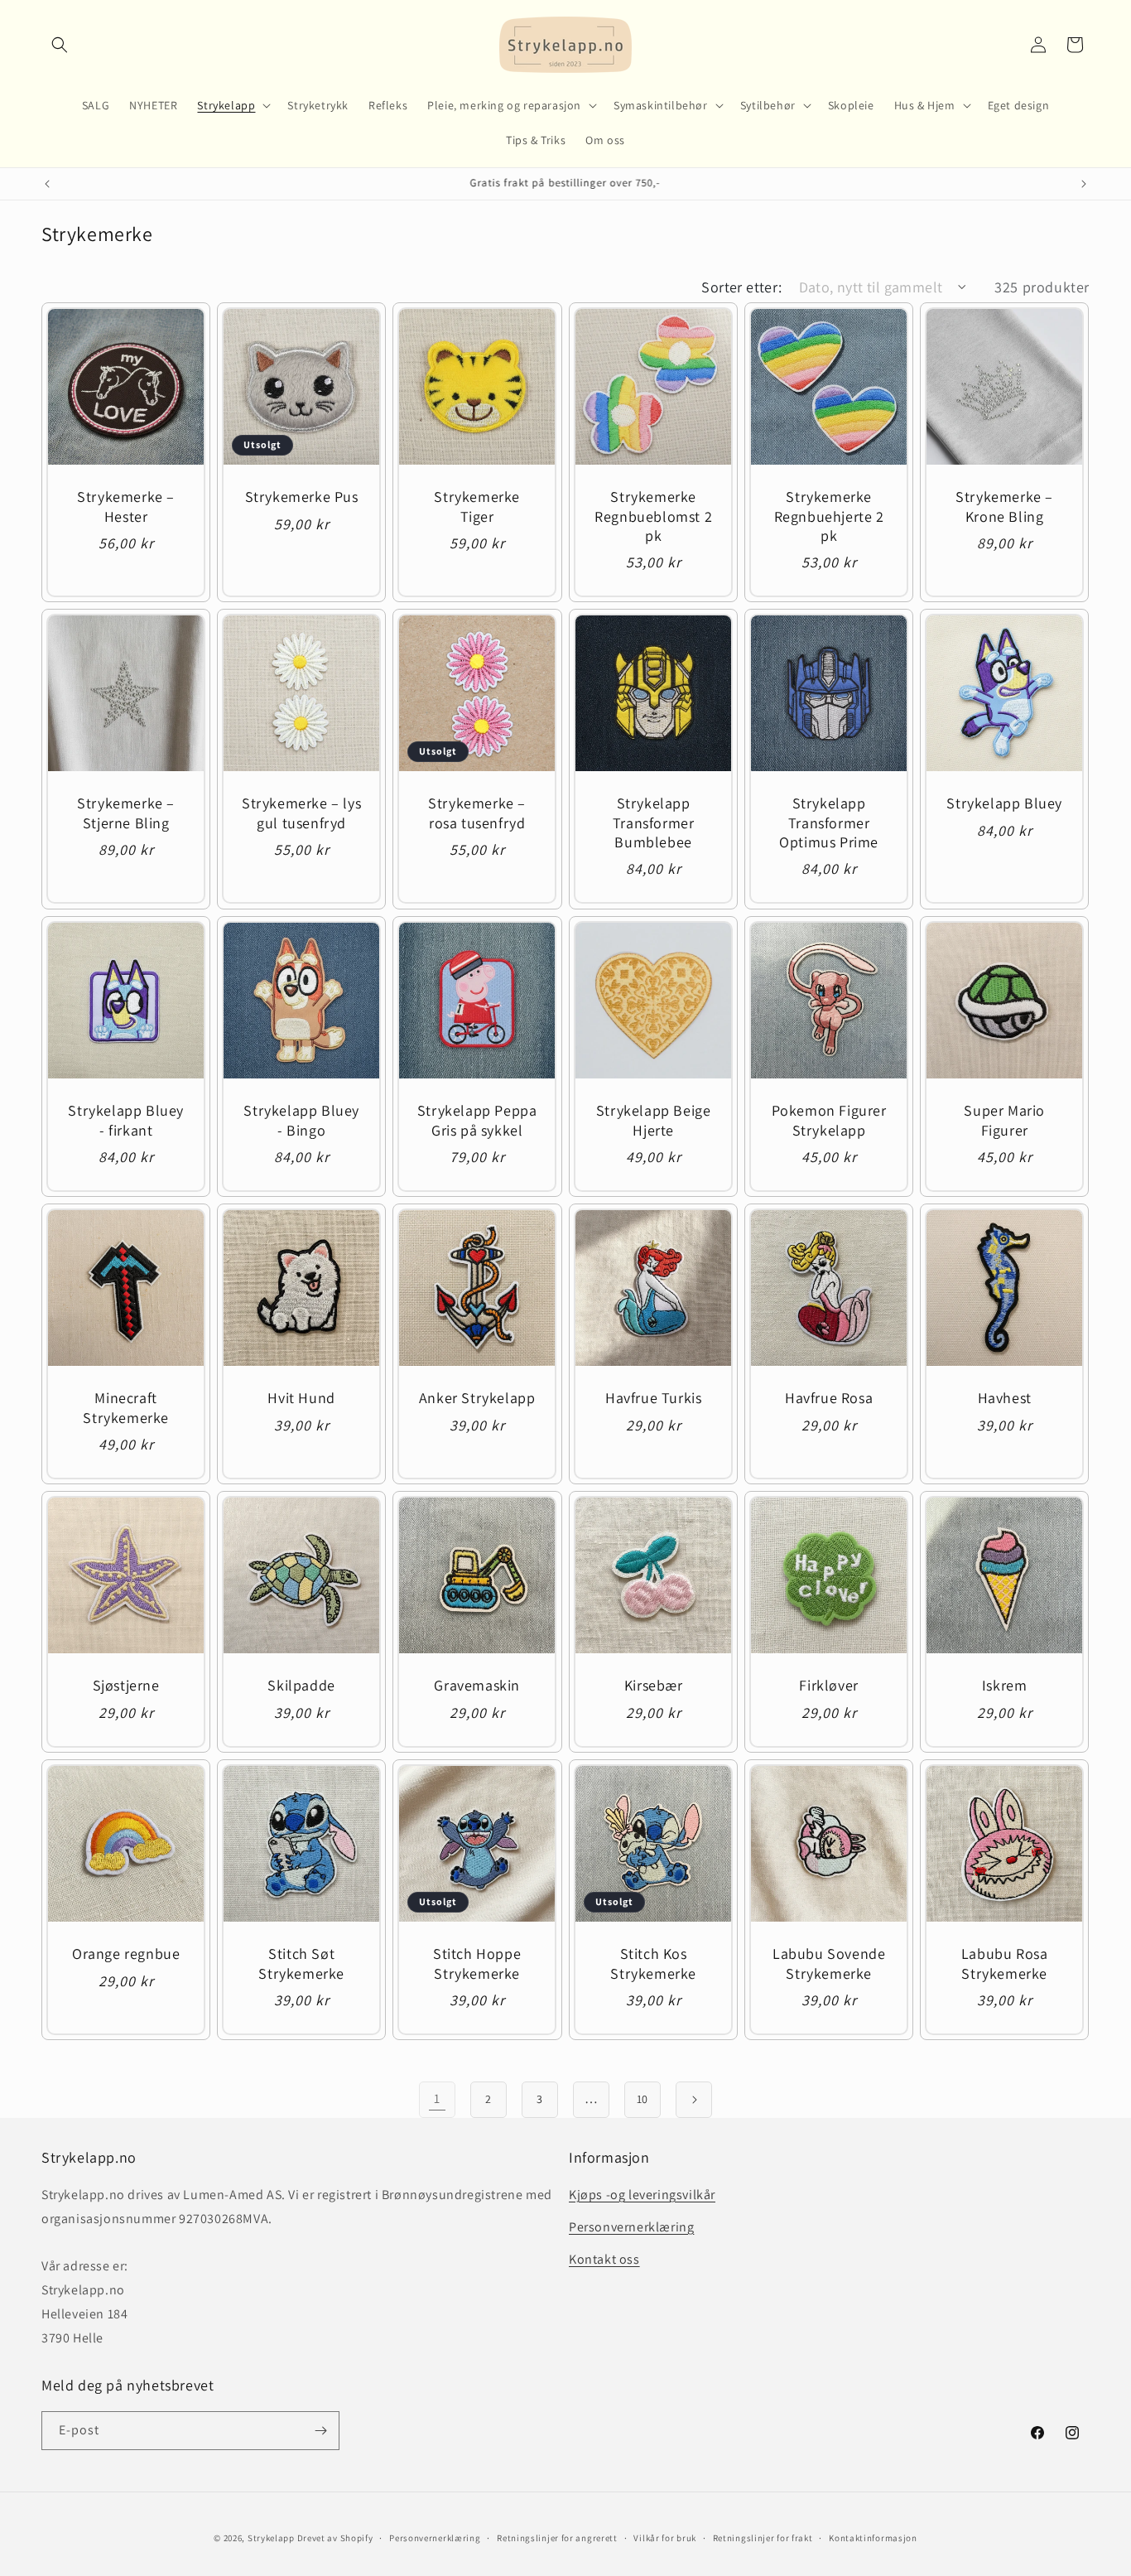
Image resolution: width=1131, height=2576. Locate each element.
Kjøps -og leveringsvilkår (642, 2195)
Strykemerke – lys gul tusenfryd (301, 813)
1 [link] (437, 2098)
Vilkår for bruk (665, 2538)
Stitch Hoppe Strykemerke (477, 1963)
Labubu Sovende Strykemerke (829, 1963)
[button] (60, 45)
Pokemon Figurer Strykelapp (829, 1120)
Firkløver (828, 1685)
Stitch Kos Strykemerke (653, 1963)
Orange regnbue (126, 1954)
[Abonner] (320, 2431)
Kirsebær (653, 1685)
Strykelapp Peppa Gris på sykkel (477, 1120)
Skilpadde (302, 1685)
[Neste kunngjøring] (1084, 184)
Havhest (1005, 1398)
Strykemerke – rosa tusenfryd (478, 813)
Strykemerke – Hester (126, 506)
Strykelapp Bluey (1004, 804)
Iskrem (1005, 1685)
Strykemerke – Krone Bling (1004, 506)
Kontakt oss (604, 2259)
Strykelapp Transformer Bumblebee (654, 823)
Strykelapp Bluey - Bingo (302, 1120)
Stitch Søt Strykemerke (302, 1963)
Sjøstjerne (126, 1685)
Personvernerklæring (631, 2227)
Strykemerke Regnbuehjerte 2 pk (829, 516)
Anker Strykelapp (477, 1398)
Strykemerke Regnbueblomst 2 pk (653, 516)
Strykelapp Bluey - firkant (126, 1120)
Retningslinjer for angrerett (557, 2538)
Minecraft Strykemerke (126, 1407)
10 (643, 2099)
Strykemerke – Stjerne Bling (126, 813)
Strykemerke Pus (302, 497)
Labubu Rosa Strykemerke (1005, 1963)
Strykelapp (271, 2538)
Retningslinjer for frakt (763, 2538)
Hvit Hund (302, 1398)
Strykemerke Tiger (478, 506)
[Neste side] (694, 2100)
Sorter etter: (741, 287)
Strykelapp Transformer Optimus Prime (829, 823)
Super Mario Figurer (1004, 1120)
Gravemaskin (478, 1685)
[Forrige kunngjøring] (47, 184)
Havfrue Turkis (653, 1398)
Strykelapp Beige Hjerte (654, 1120)
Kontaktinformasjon (873, 2538)
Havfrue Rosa (829, 1398)
